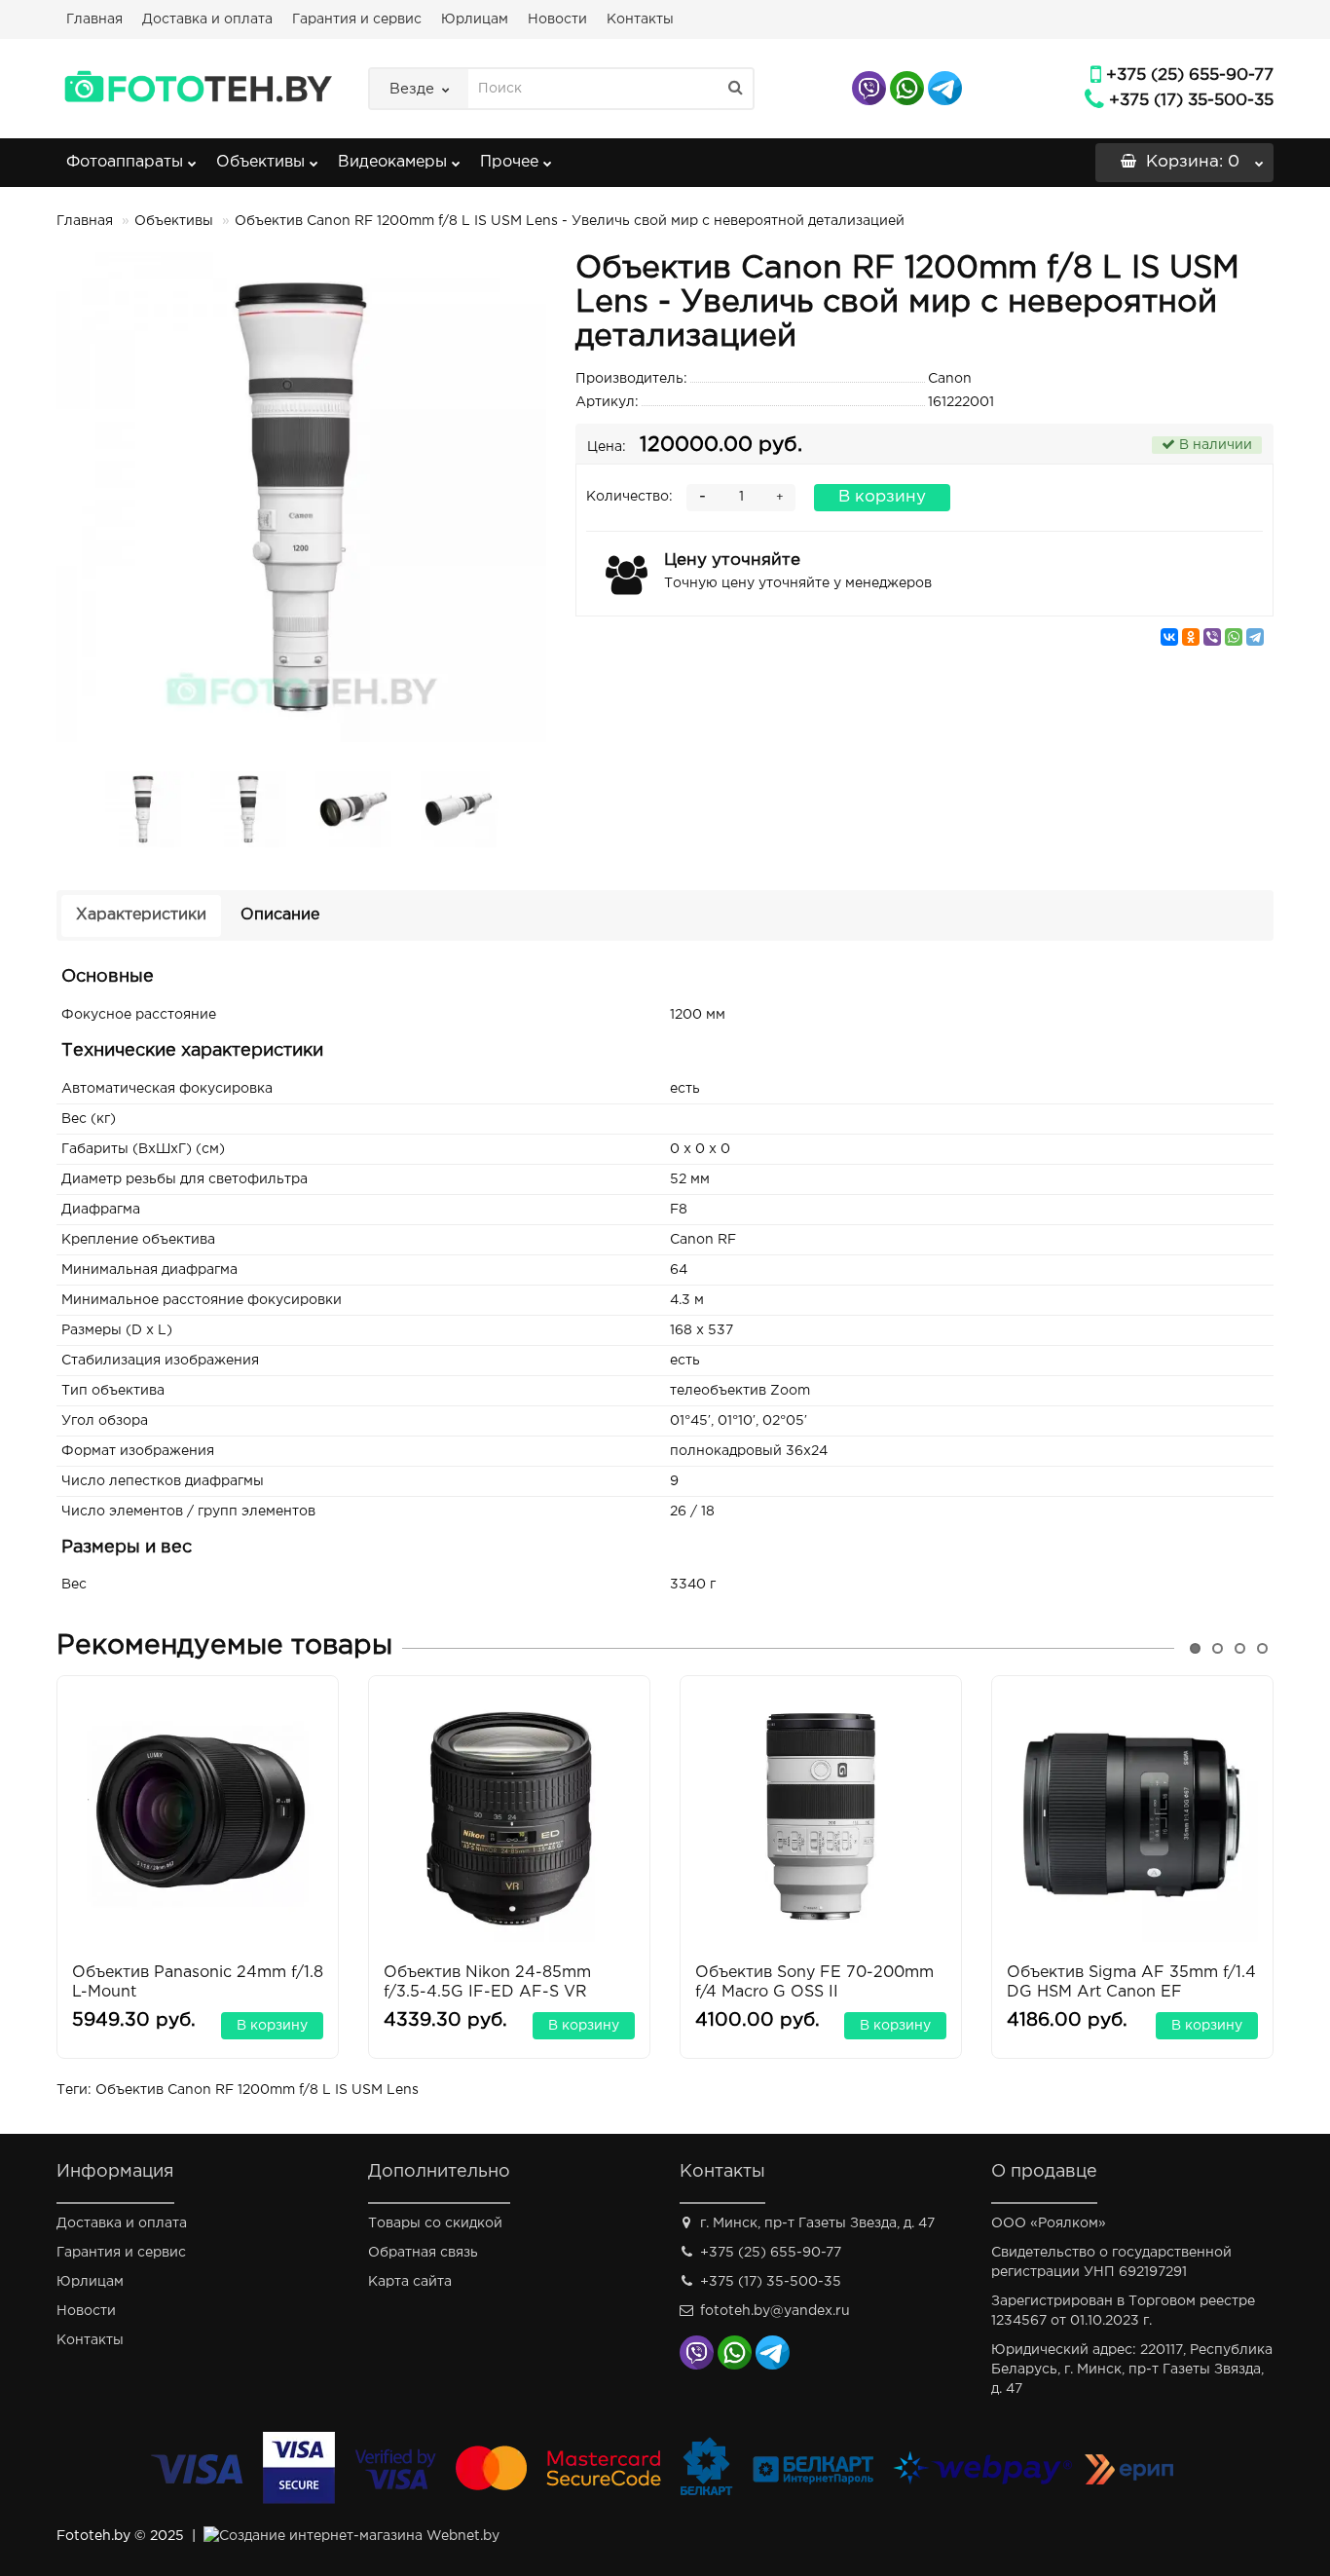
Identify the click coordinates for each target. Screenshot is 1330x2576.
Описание (280, 915)
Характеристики (141, 915)
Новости (557, 19)
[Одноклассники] (1191, 637)
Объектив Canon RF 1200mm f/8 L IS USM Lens (257, 2090)
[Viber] (1212, 637)
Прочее (509, 162)
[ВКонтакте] (1169, 637)
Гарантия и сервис (357, 19)
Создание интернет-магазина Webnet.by (359, 2536)
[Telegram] (1255, 637)
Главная (94, 19)
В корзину (882, 497)
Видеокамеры (392, 162)
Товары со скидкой (435, 2223)
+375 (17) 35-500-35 (1191, 101)
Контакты (640, 19)
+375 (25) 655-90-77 (1190, 75)
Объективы (260, 162)
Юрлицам (475, 19)
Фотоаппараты (125, 162)
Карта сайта (410, 2282)
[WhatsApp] (1234, 637)
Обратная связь (423, 2253)
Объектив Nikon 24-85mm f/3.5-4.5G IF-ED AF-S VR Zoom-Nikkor (487, 1992)
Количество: (629, 497)
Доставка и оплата (207, 19)
